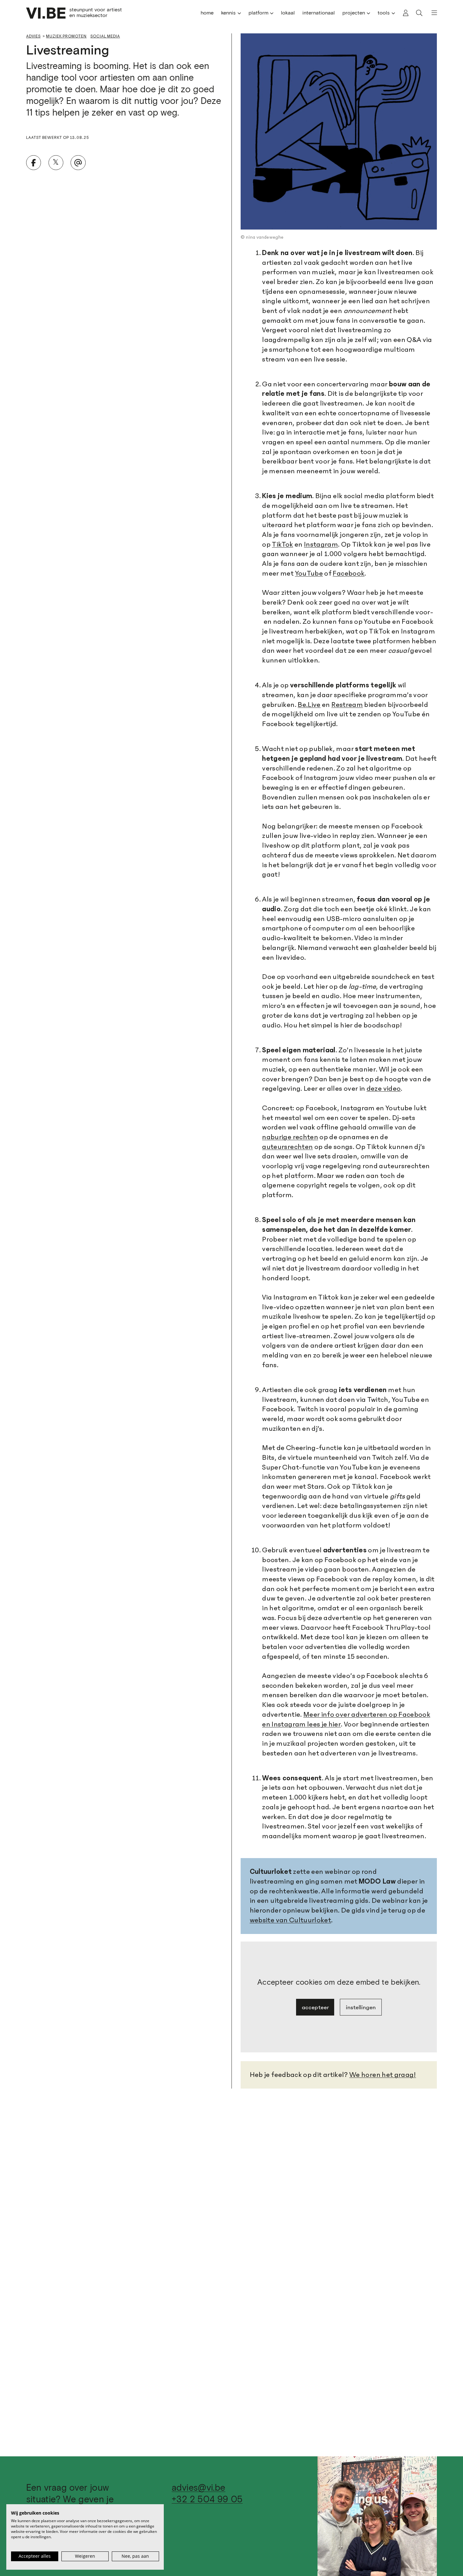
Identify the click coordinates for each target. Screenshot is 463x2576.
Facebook (349, 573)
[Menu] (431, 13)
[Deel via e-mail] (78, 163)
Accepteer (315, 2007)
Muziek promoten (66, 36)
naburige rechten (290, 1137)
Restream (347, 705)
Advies (33, 36)
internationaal (319, 13)
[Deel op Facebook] (34, 163)
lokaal (288, 13)
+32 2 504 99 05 (207, 2500)
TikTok (282, 544)
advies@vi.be (198, 2488)
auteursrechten (287, 1147)
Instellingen (361, 2007)
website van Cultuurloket (291, 1920)
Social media (105, 36)
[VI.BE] (46, 13)
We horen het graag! (383, 2075)
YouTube (309, 573)
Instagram (321, 544)
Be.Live (309, 705)
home (207, 13)
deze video (384, 1089)
